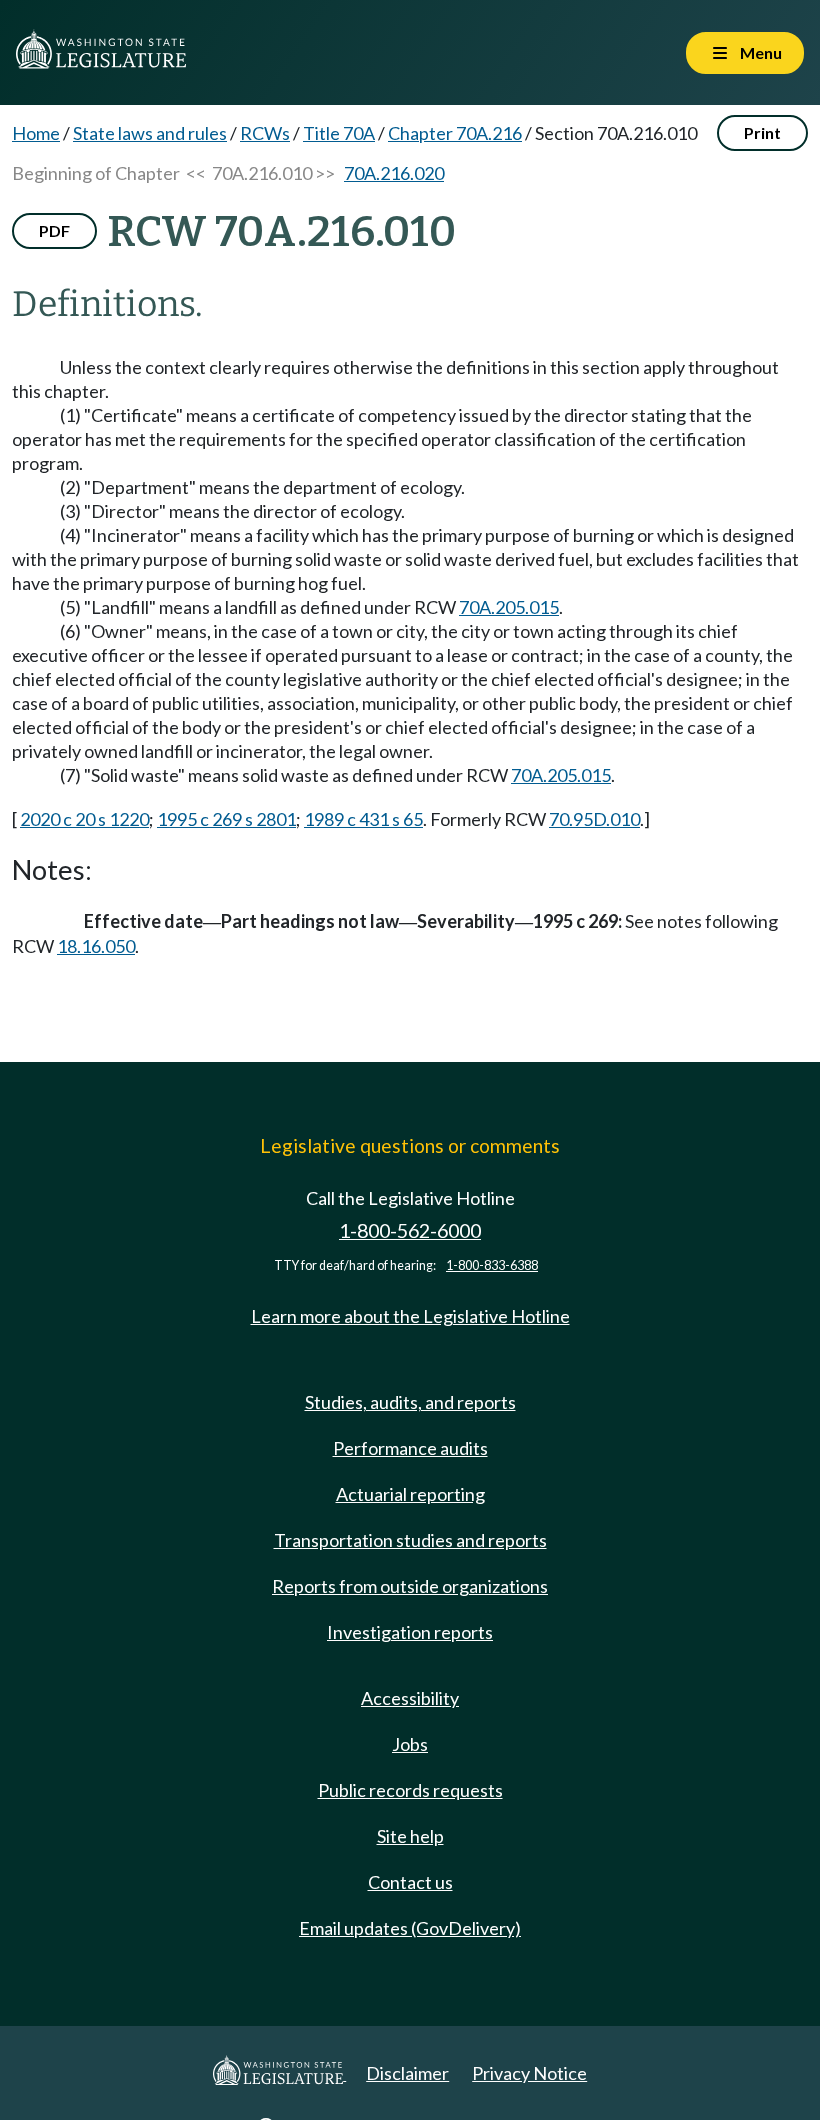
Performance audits (410, 1448)
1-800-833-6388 (492, 1265)
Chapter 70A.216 (455, 133)
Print (762, 132)
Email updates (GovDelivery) (410, 1928)
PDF (54, 230)
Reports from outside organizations (410, 1586)
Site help (410, 1836)
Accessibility (410, 1698)
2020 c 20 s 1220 (84, 819)
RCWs (265, 133)
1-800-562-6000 (410, 1230)
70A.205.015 (509, 607)
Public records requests (410, 1790)
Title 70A (339, 133)
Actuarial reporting (410, 1494)
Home (36, 133)
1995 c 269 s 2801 (226, 819)
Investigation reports (410, 1632)
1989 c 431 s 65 (363, 819)
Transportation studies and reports (410, 1540)
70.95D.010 (594, 819)
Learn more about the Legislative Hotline (410, 1316)
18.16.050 (96, 946)
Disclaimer (407, 2073)
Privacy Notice (529, 2073)
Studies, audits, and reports (410, 1402)
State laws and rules (150, 133)
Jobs (410, 1744)
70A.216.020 (394, 173)
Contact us (410, 1882)
